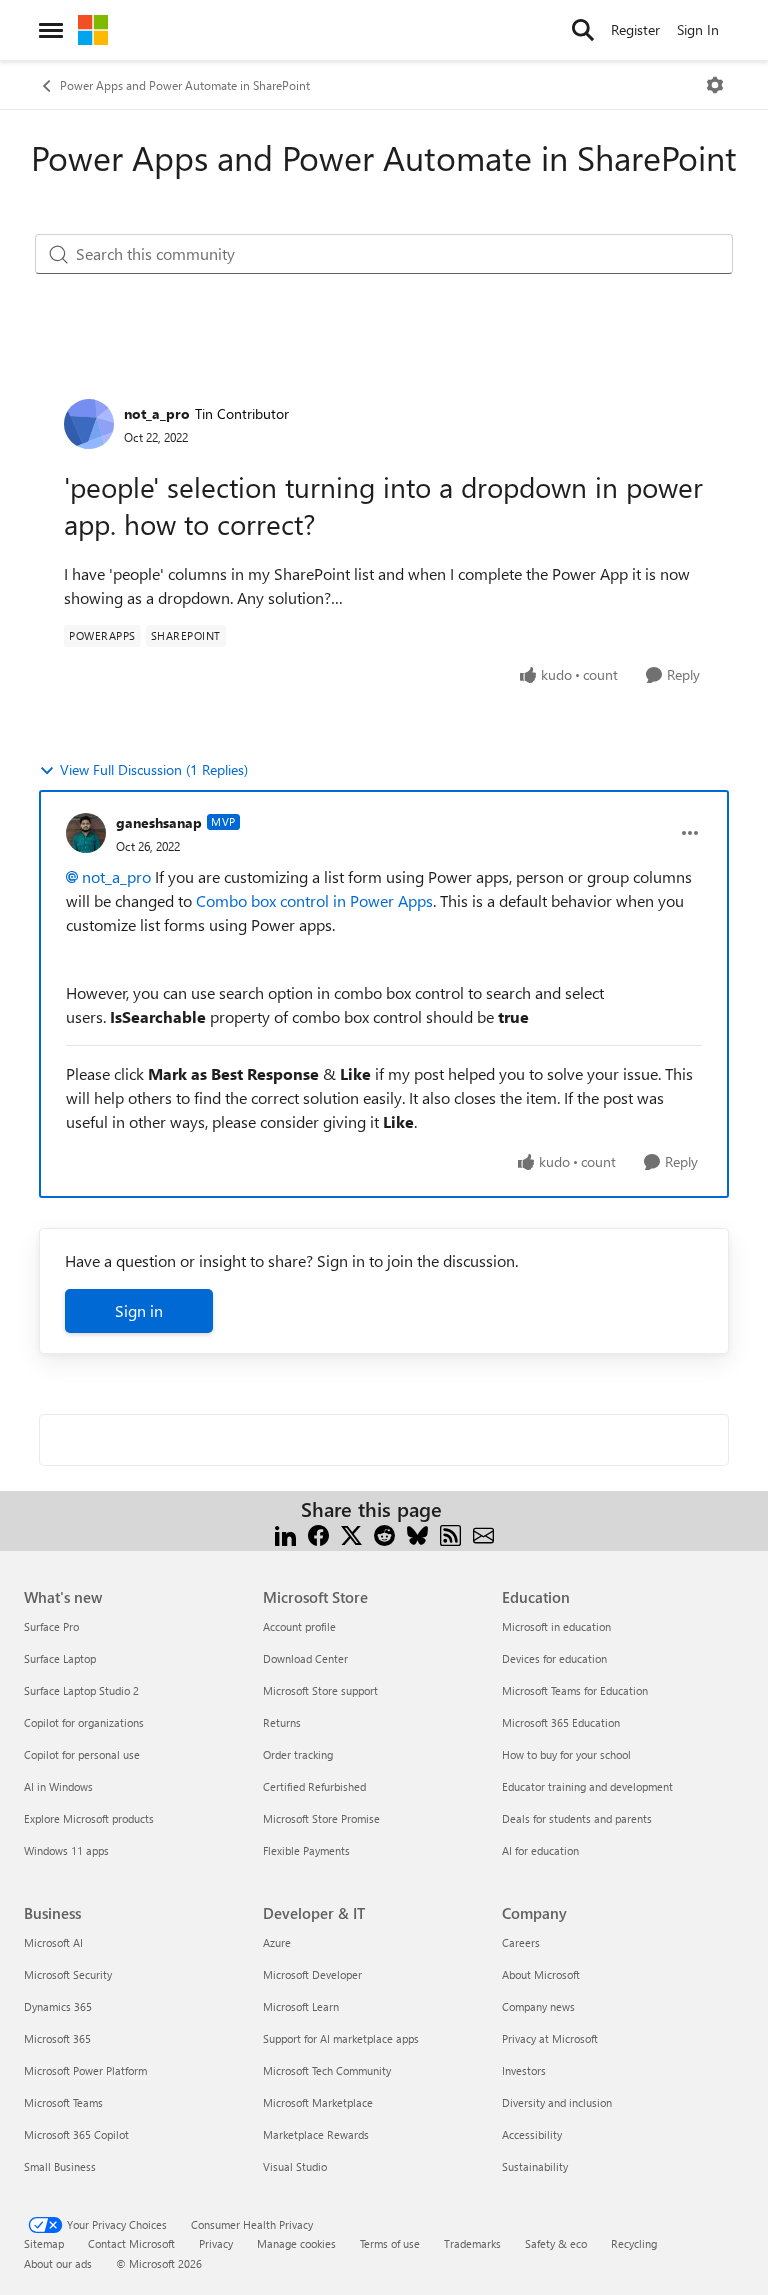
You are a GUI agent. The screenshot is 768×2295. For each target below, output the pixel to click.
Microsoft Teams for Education (575, 1690)
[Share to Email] (483, 1533)
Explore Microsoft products (89, 1818)
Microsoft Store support (320, 1690)
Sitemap (44, 2243)
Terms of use (390, 2243)
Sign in (139, 1310)
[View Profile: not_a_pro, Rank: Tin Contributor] (89, 424)
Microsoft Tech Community (327, 2070)
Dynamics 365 (58, 2006)
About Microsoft (541, 1974)
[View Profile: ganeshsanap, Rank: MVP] (86, 833)
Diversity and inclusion (557, 2102)
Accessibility (532, 2134)
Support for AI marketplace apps (341, 2038)
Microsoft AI (53, 1942)
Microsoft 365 (57, 2038)
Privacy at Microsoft (550, 2038)
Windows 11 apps (66, 1850)
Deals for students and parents (577, 1818)
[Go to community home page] (93, 30)
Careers (521, 1942)
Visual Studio (295, 2166)
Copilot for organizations (84, 1722)
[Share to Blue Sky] (417, 1533)
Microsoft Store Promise (321, 1818)
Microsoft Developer (312, 1974)
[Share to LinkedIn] (285, 1533)
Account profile (299, 1626)
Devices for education (554, 1658)
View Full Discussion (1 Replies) (154, 769)
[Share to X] (351, 1533)
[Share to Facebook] (318, 1533)
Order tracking (298, 1754)
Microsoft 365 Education (561, 1722)
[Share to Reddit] (384, 1533)
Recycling (634, 2243)
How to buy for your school (566, 1754)
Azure (277, 1942)
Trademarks (472, 2243)
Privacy (216, 2243)
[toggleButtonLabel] (715, 85)
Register (635, 29)
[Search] (583, 30)
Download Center (305, 1658)
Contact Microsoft (131, 2243)
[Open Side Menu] (51, 30)
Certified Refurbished (314, 1786)
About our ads (58, 2263)
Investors (524, 2070)
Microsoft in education (556, 1626)
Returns (282, 1722)
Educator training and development (587, 1786)
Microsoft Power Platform (85, 2070)
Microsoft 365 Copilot (76, 2134)
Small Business (60, 2166)
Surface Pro (51, 1626)
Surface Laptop (60, 1658)
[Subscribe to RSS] (450, 1533)
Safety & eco (556, 2243)
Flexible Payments (306, 1850)
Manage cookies (296, 2243)
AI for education (540, 1850)
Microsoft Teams (63, 2102)
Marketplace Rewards (316, 2134)
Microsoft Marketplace (318, 2102)
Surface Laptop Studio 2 (81, 1690)
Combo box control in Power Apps (314, 900)
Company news (538, 2006)
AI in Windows (58, 1786)
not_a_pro (157, 413)
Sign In (698, 29)
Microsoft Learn (301, 2006)
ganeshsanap (159, 822)
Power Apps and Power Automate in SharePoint (185, 85)
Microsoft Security (68, 1974)
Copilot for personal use (82, 1754)
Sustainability (535, 2166)
